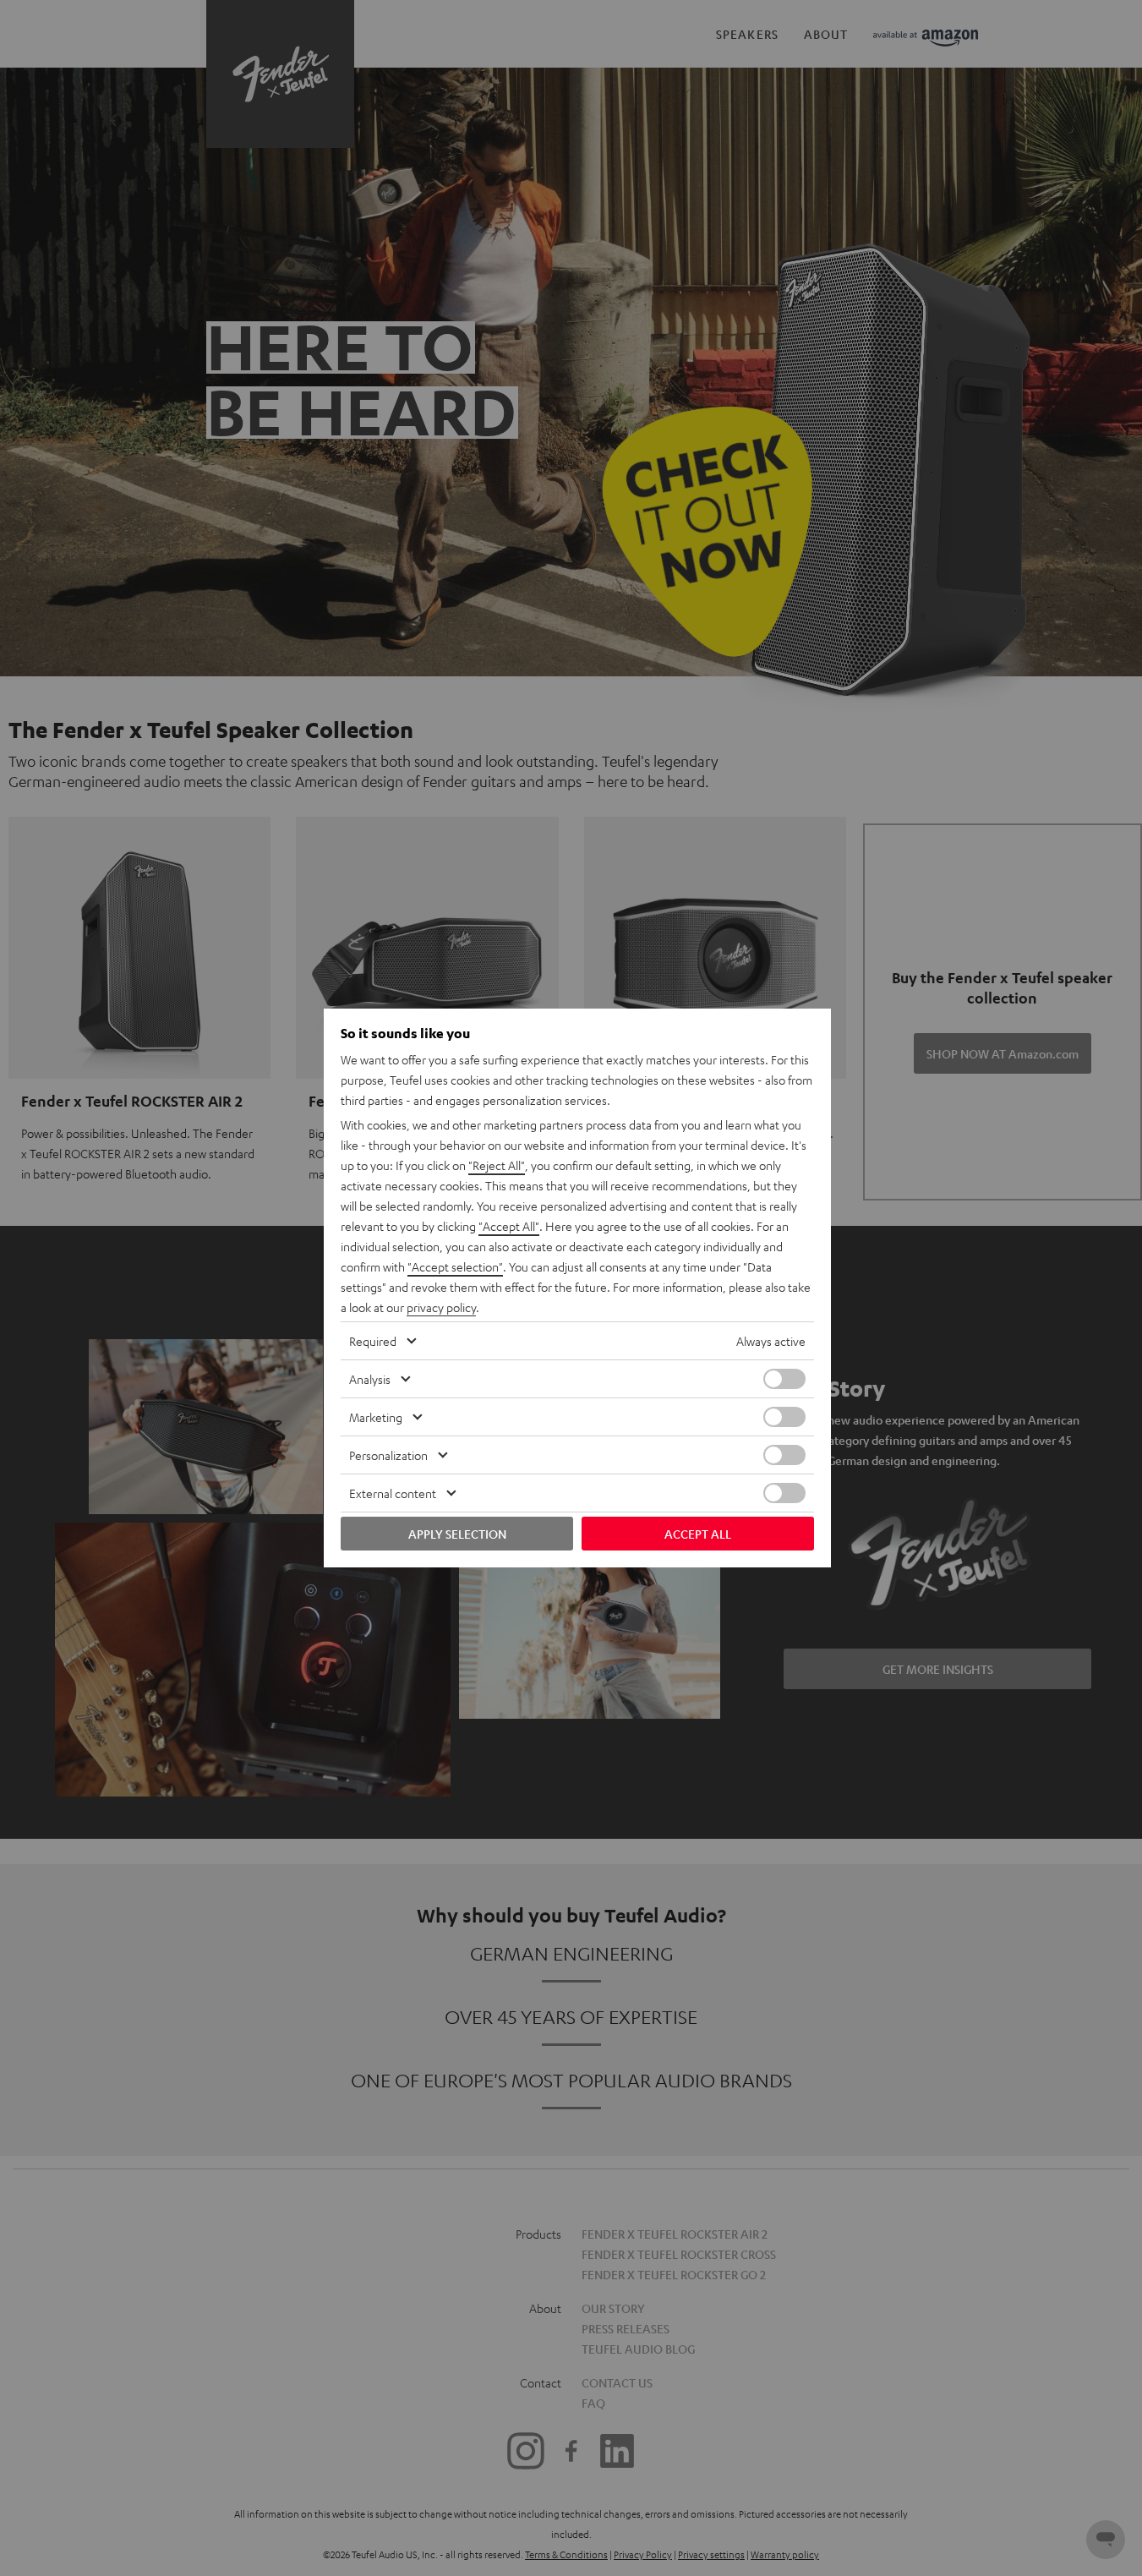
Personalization (388, 1455)
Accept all (698, 1534)
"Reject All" (497, 1165)
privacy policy (441, 1307)
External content (393, 1493)
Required (373, 1341)
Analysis (370, 1379)
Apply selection (457, 1534)
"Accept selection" (455, 1266)
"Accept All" (509, 1226)
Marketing (376, 1417)
